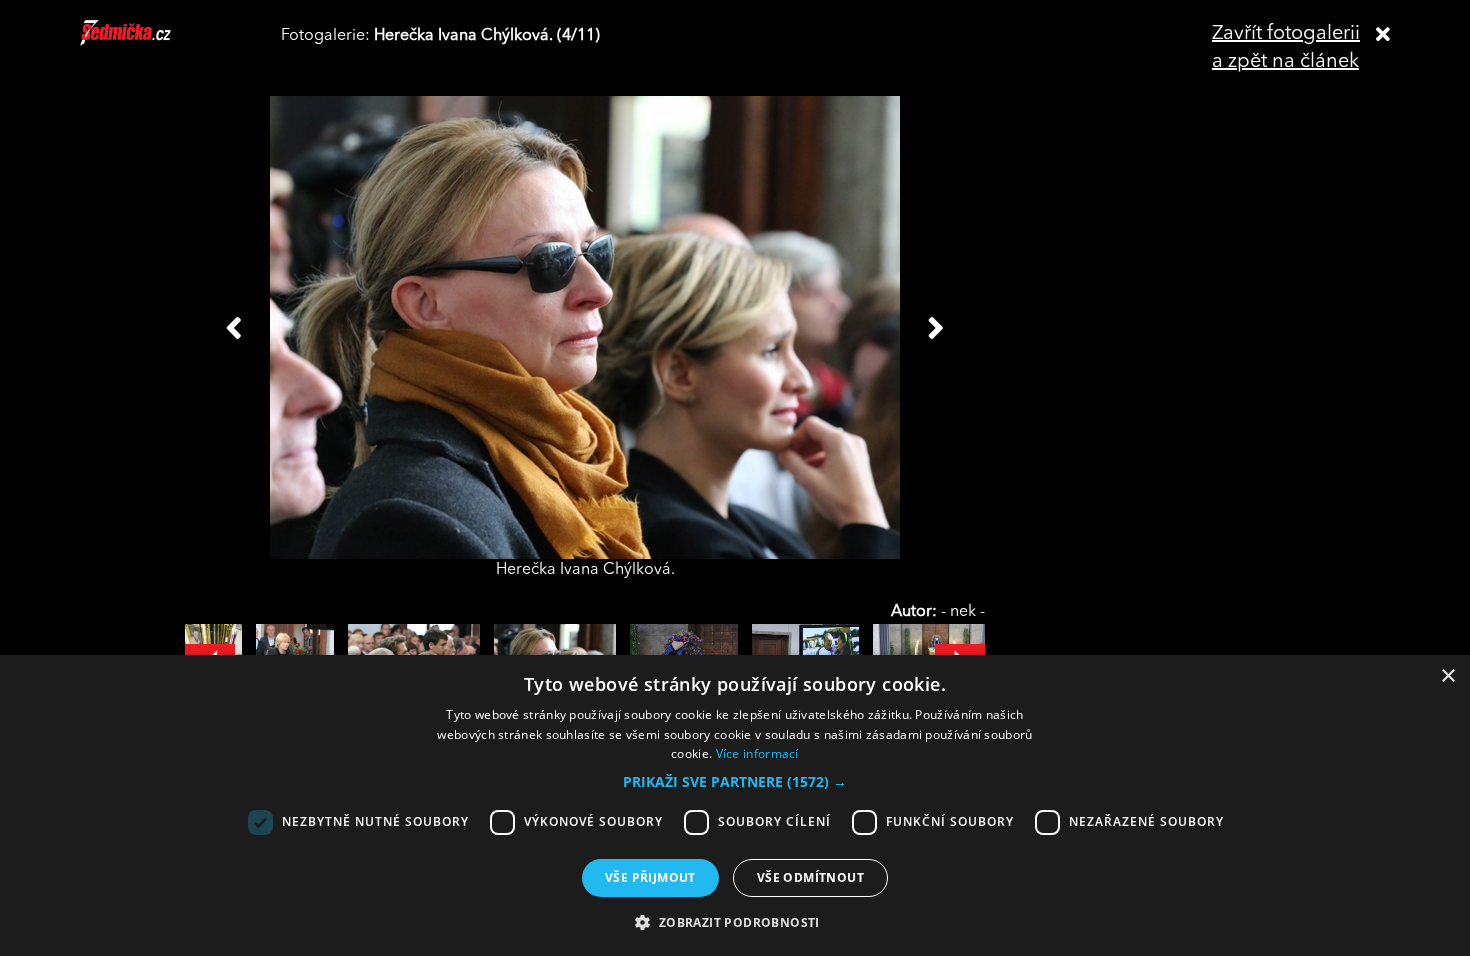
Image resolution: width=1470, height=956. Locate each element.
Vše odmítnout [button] (810, 877)
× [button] (1447, 676)
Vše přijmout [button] (650, 877)
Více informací (757, 753)
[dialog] (735, 805)
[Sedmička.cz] (150, 42)
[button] (735, 782)
